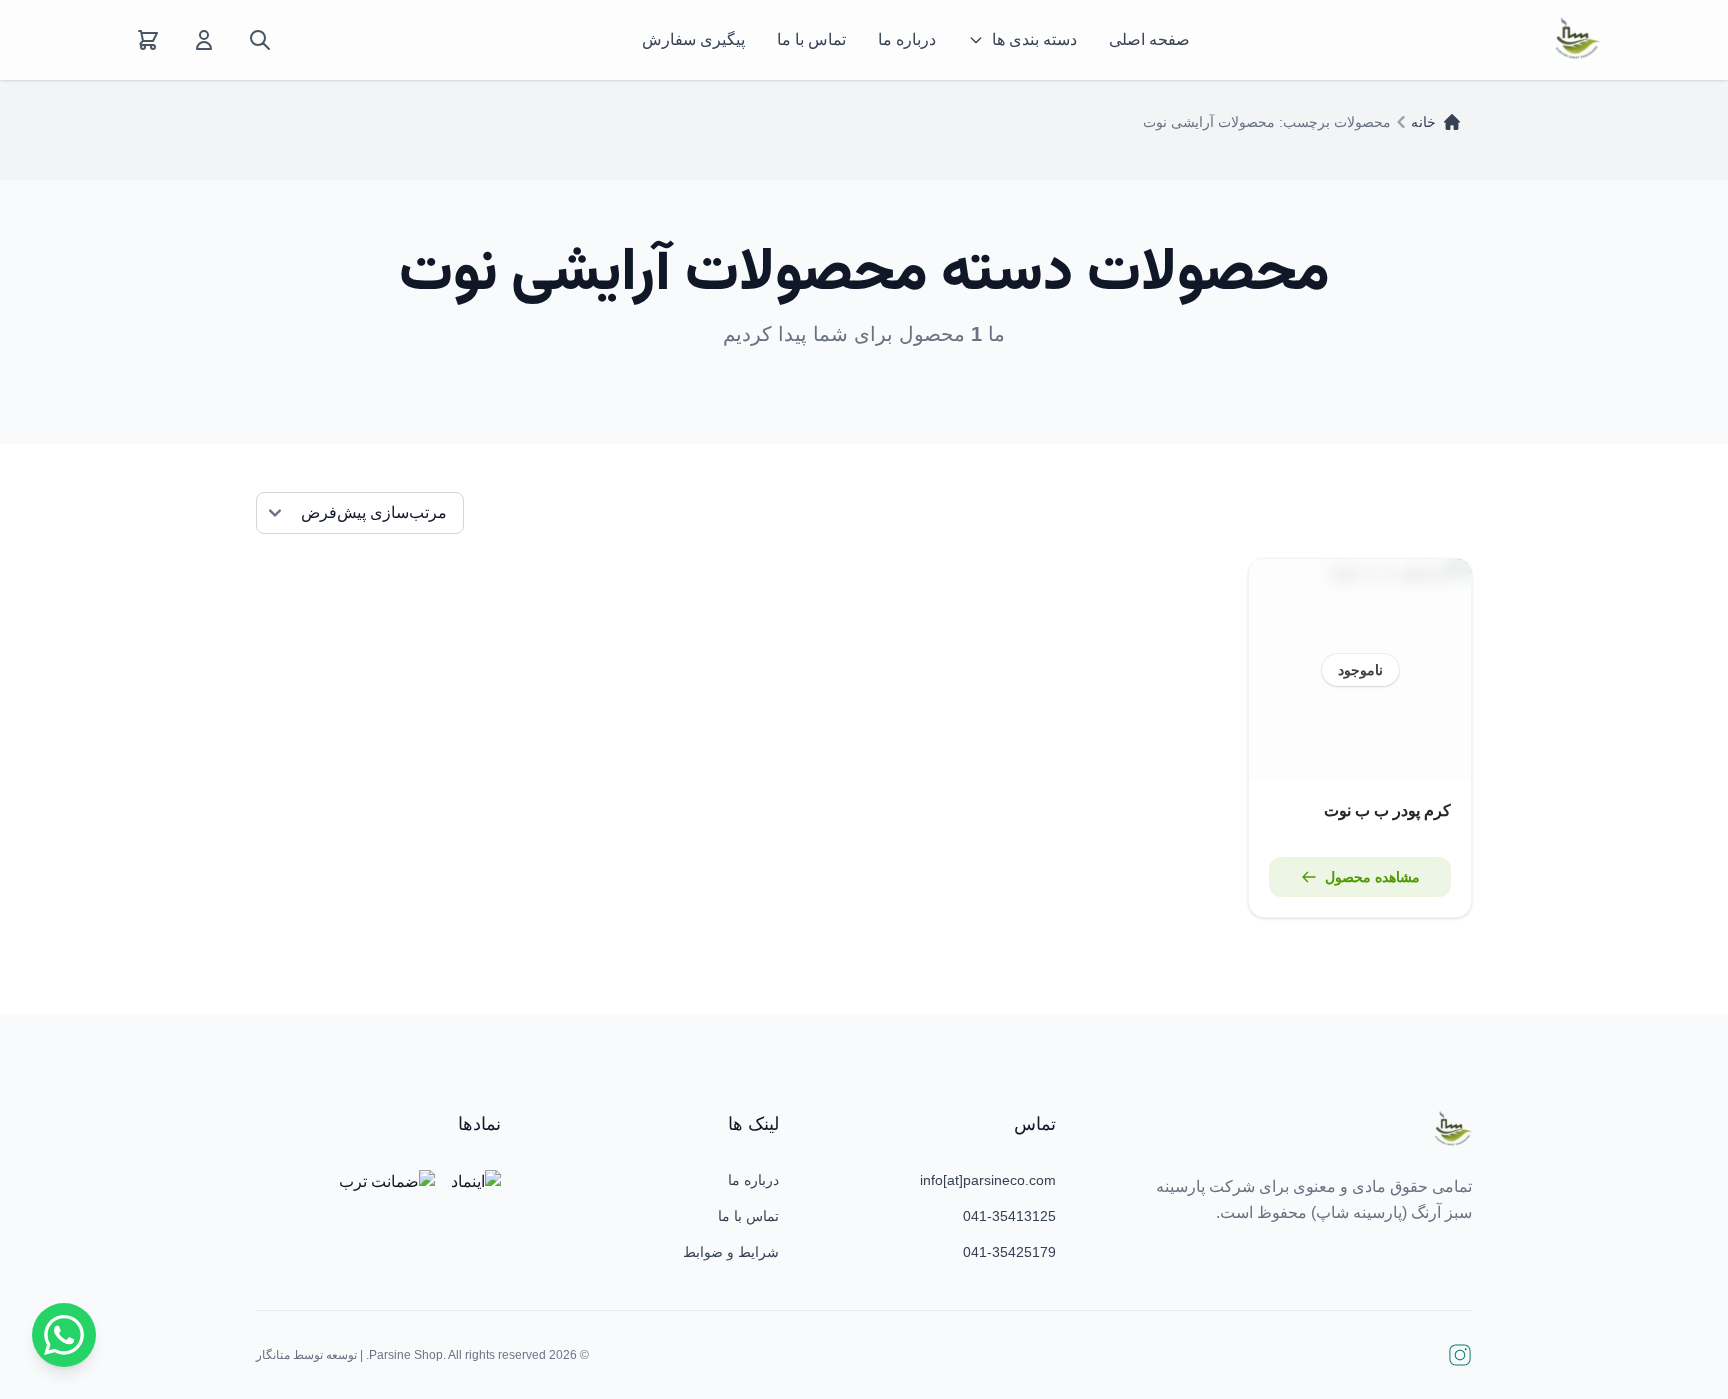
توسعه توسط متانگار (306, 1355)
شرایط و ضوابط (731, 1252)
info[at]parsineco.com (988, 1180)
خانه (1423, 122)
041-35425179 (1009, 1252)
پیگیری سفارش (693, 39)
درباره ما (907, 39)
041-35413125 (1009, 1216)
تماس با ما (811, 39)
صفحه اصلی (1149, 39)
